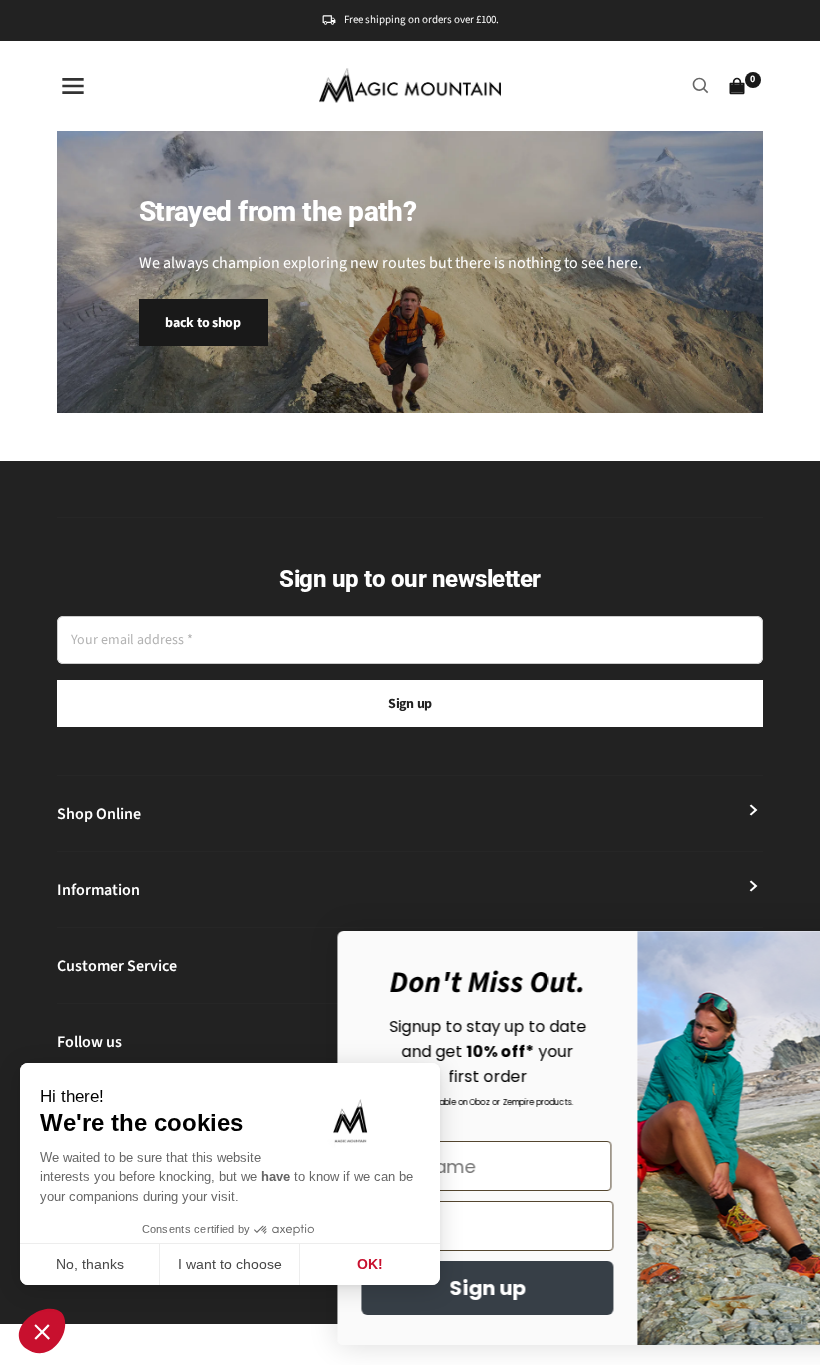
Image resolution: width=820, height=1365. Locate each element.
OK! (370, 1264)
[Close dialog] (774, 956)
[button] (42, 1331)
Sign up (410, 704)
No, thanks (90, 1264)
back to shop (203, 323)
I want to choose (230, 1264)
